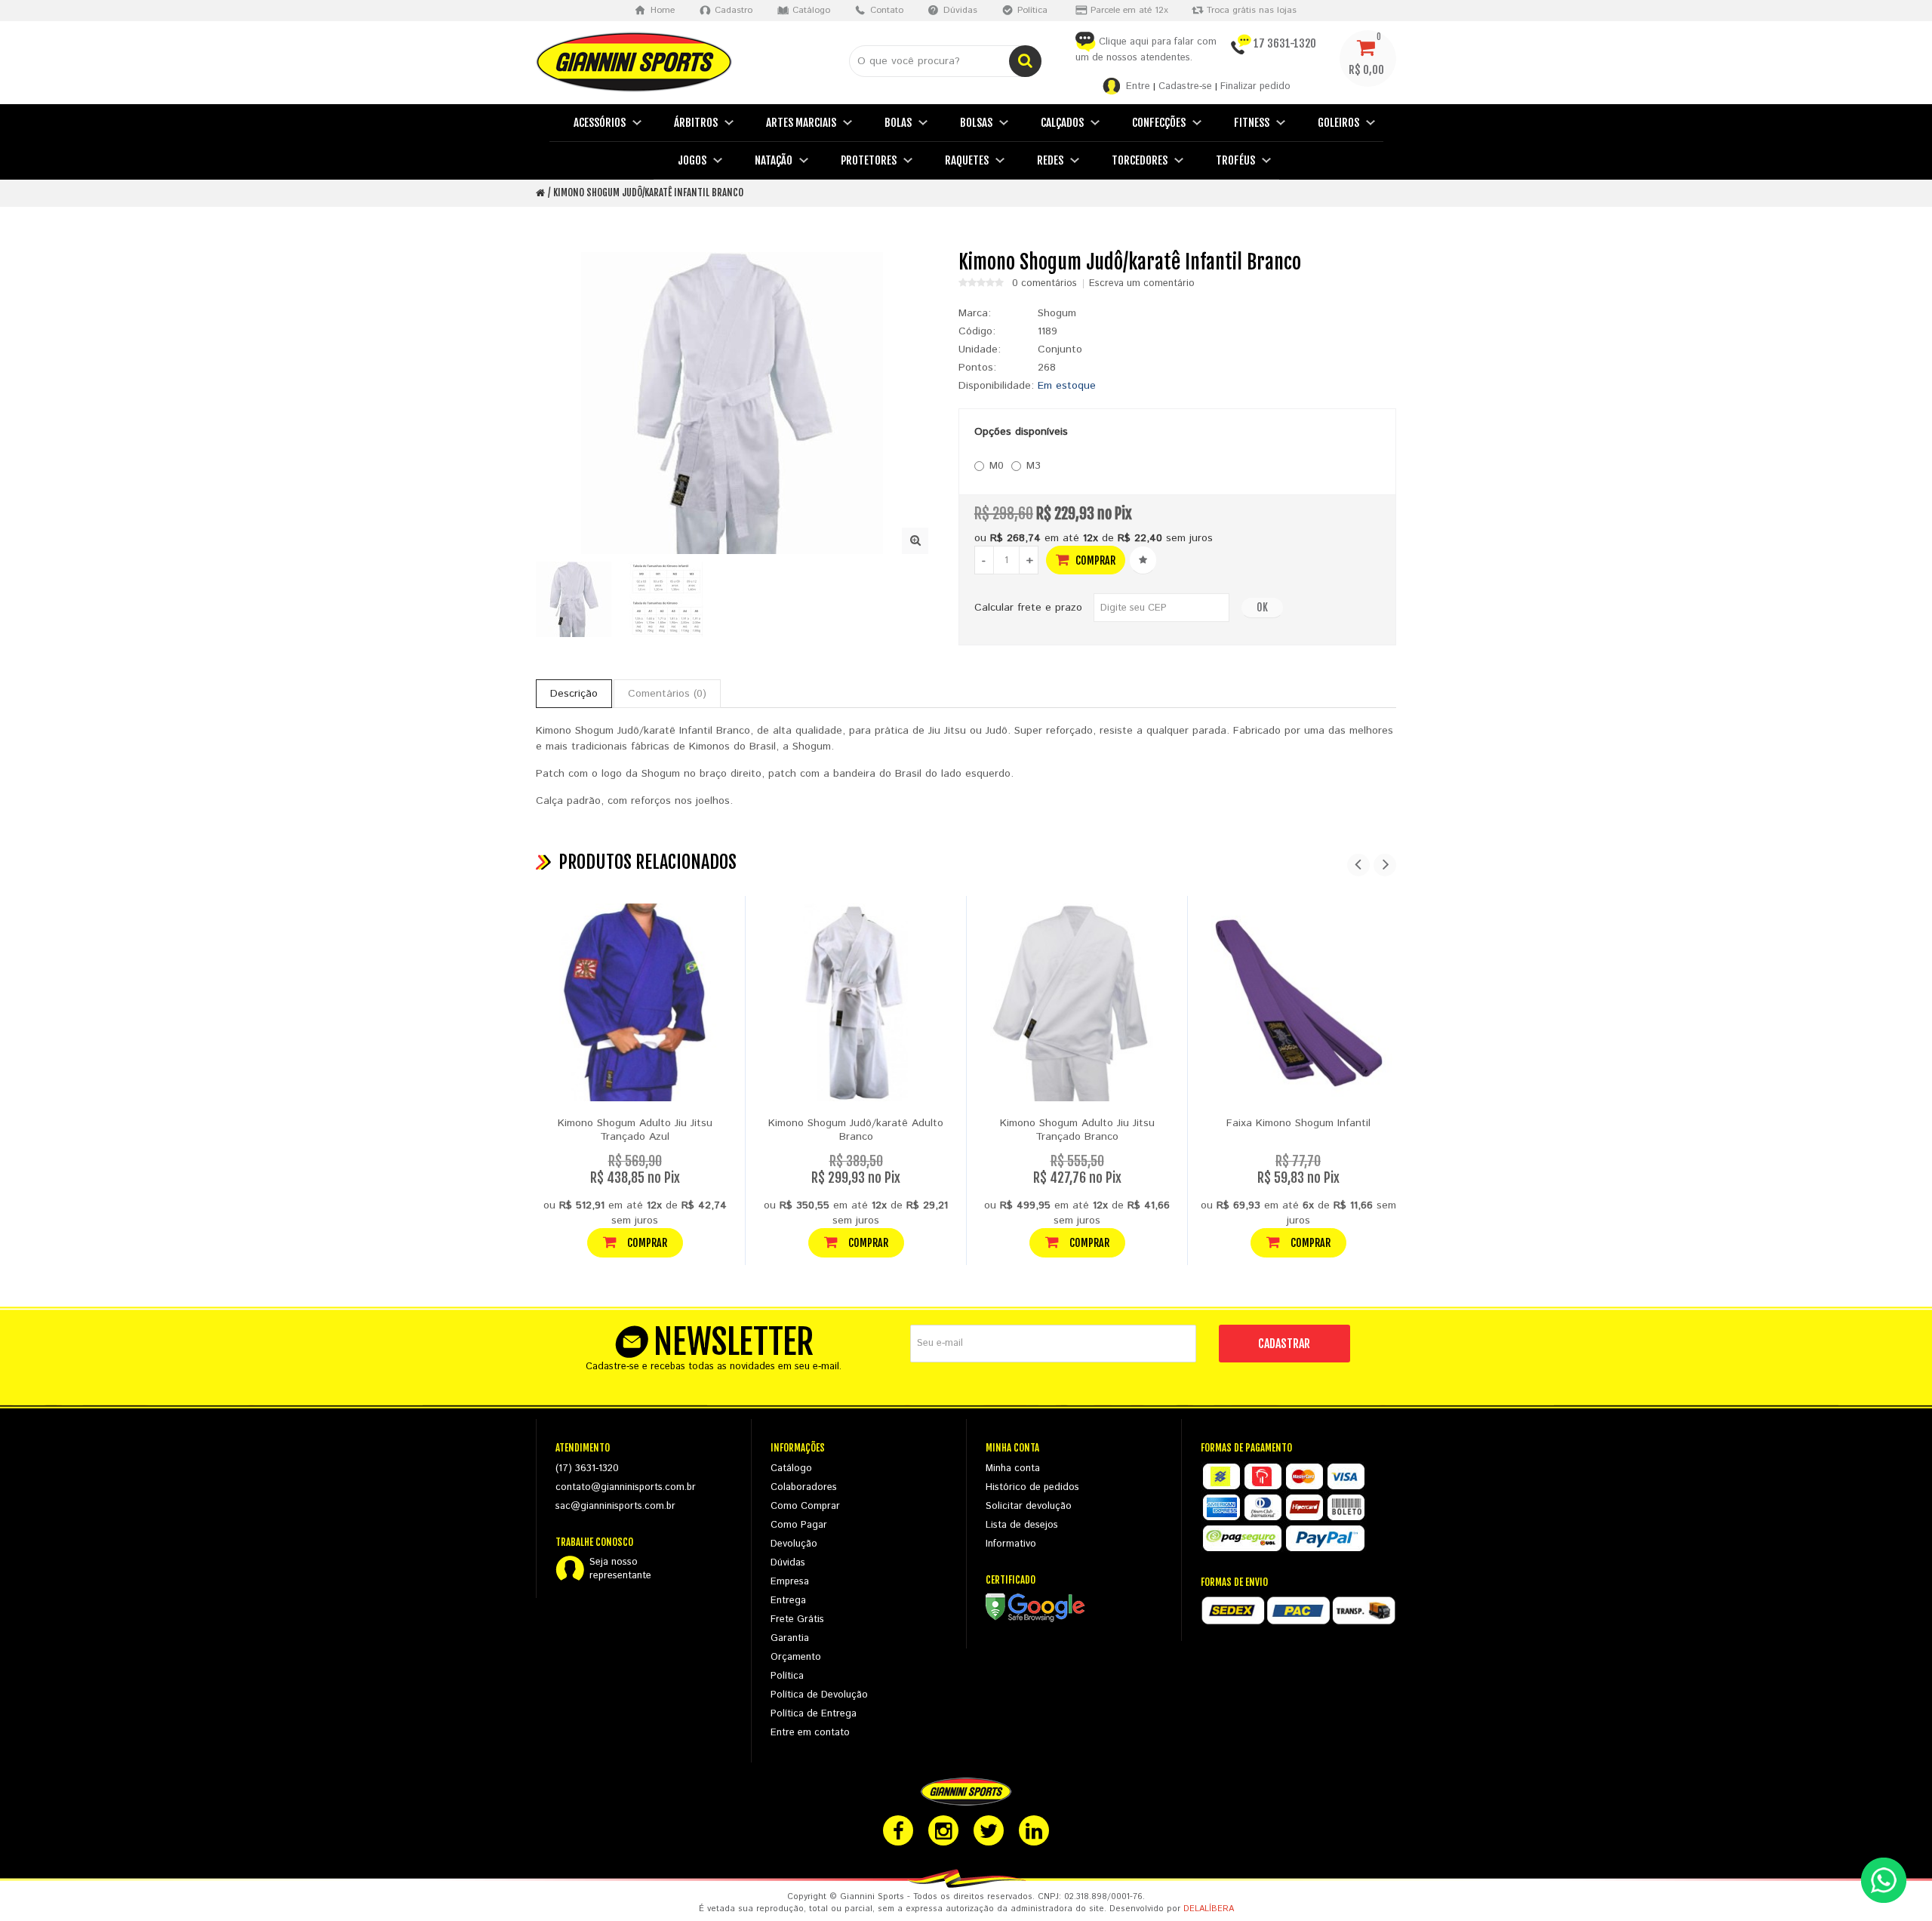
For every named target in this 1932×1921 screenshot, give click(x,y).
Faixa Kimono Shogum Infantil (1298, 1123)
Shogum (1057, 313)
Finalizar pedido (1255, 86)
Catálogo (791, 1468)
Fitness (1252, 123)
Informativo (1011, 1544)
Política (787, 1676)
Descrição (574, 694)
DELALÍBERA (1209, 1909)
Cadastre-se (1185, 86)
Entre (1138, 86)
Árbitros (696, 123)
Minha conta (1013, 1468)
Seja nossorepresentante (620, 1569)
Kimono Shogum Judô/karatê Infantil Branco (648, 192)
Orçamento (796, 1657)
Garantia (790, 1638)
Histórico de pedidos (1032, 1487)
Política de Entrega (814, 1714)
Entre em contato (810, 1733)
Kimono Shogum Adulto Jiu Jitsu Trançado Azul (635, 1130)
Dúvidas (788, 1563)
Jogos (692, 160)
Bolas (898, 123)
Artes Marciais (801, 123)
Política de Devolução (819, 1695)
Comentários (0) (667, 694)
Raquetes (967, 160)
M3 (1034, 466)
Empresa (790, 1582)
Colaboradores (804, 1487)
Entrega (788, 1601)
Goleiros (1338, 123)
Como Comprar (805, 1506)
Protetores (869, 160)
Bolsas (976, 123)
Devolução (794, 1544)
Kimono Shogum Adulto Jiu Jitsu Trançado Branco (1077, 1130)
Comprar (1094, 560)
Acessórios (600, 123)
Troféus (1235, 160)
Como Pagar (799, 1525)
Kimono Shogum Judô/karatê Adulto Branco (856, 1130)
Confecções (1159, 123)
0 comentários (1044, 284)
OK (1262, 607)
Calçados (1062, 123)
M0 (997, 466)
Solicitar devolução (1029, 1506)
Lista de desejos (1022, 1525)
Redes (1050, 160)
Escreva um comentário (1142, 284)
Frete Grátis (797, 1619)
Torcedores (1140, 160)
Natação (774, 160)
